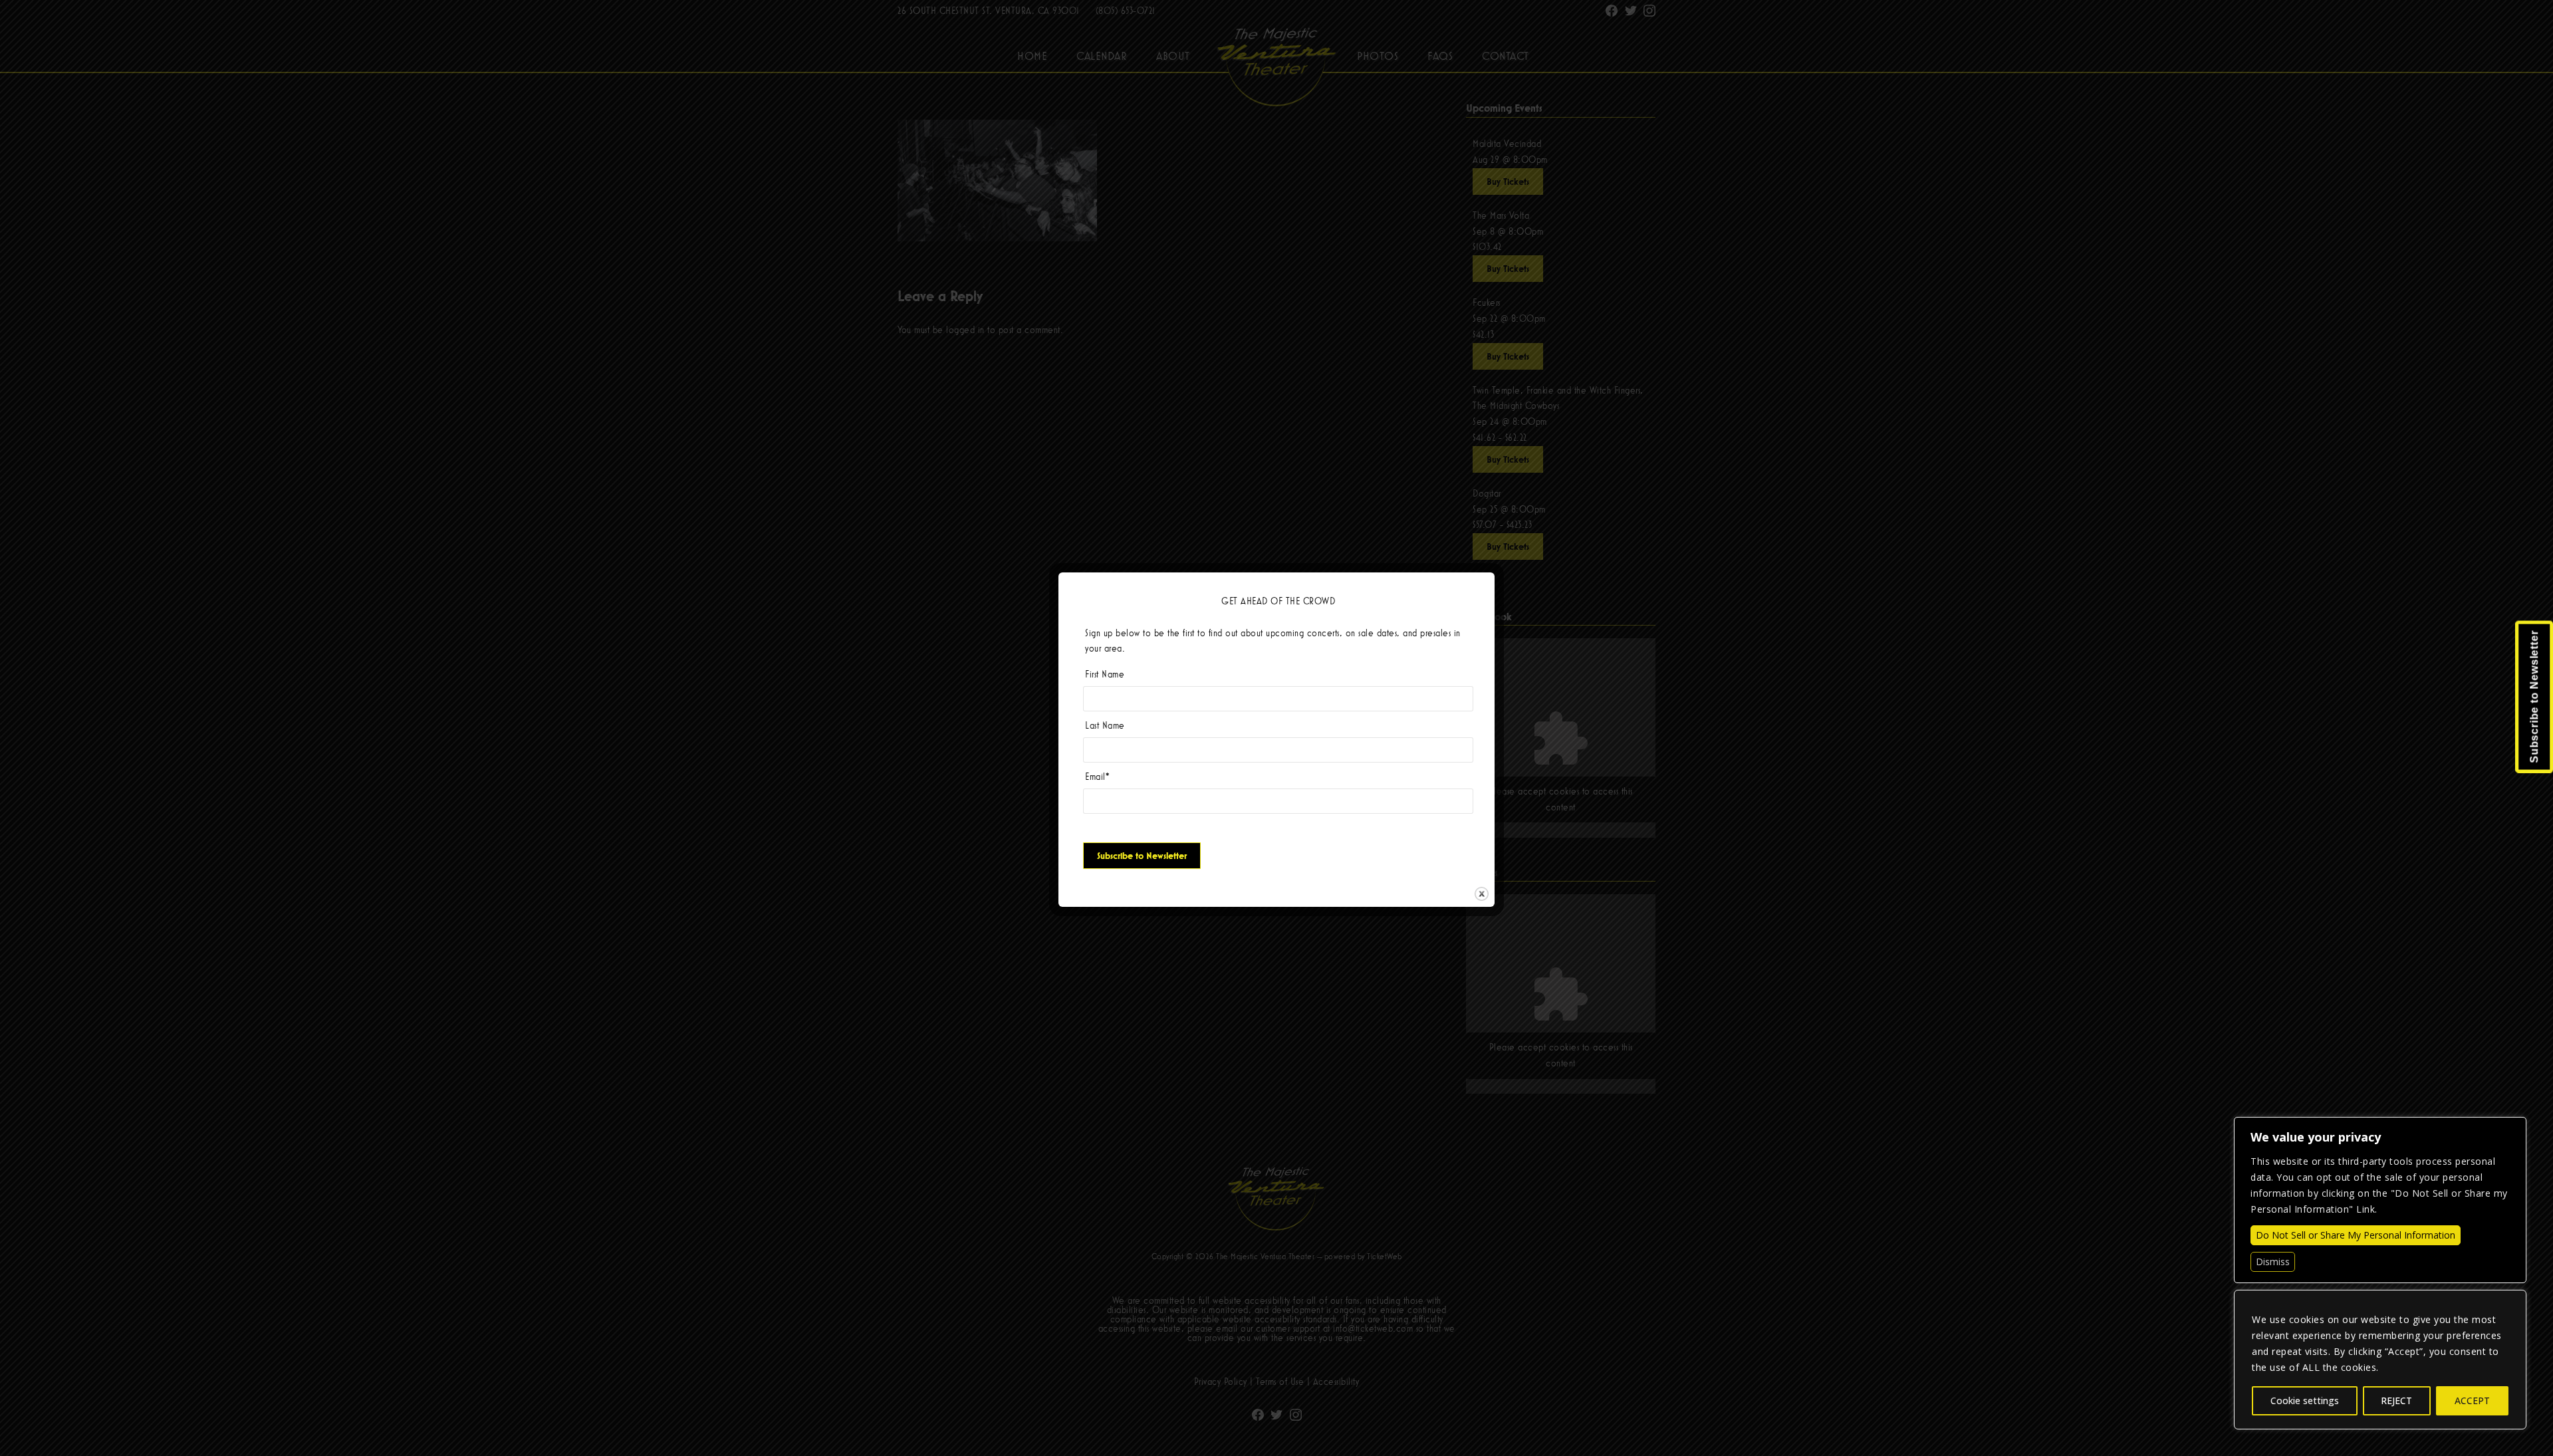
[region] (2380, 1360)
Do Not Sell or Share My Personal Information (2356, 1235)
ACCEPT (2472, 1400)
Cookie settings (2305, 1400)
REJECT (2396, 1400)
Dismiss (2273, 1262)
